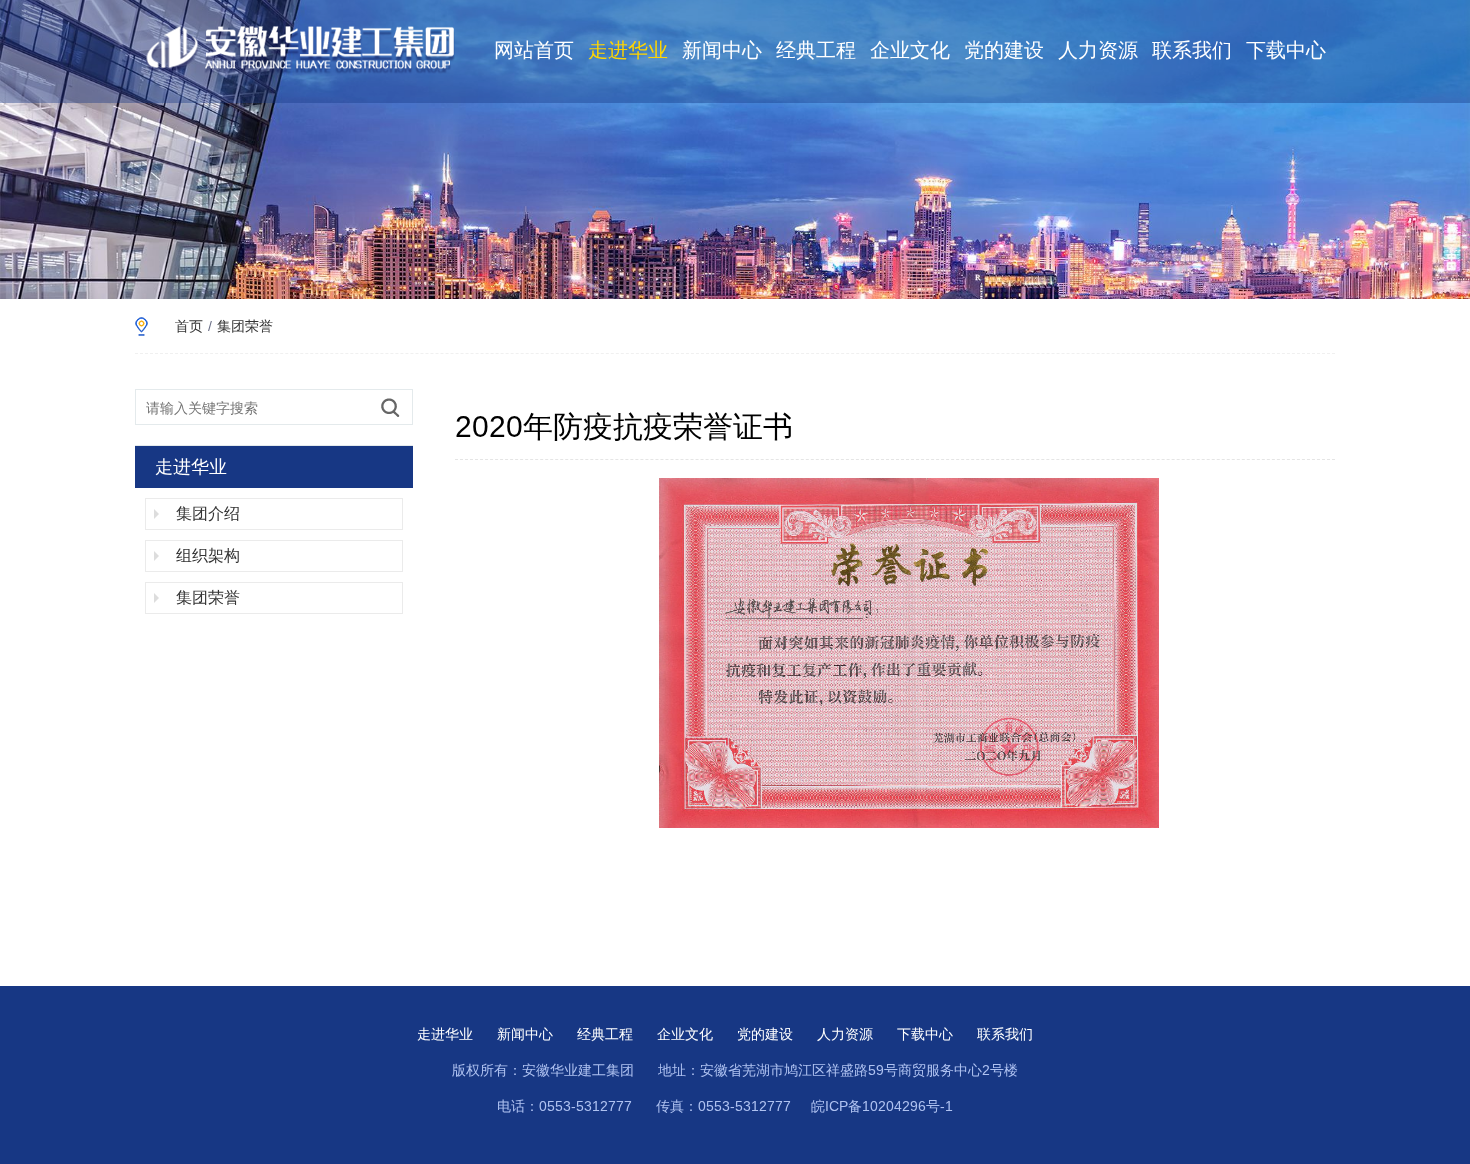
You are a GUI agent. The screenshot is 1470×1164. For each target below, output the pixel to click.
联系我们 (1192, 50)
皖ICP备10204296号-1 (882, 1106)
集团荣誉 (245, 326)
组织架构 (208, 555)
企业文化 (910, 50)
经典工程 (816, 50)
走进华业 (628, 50)
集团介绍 (208, 513)
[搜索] (390, 407)
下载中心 (1286, 50)
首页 (189, 326)
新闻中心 (722, 50)
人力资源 (1098, 50)
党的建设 (1004, 50)
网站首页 (534, 50)
